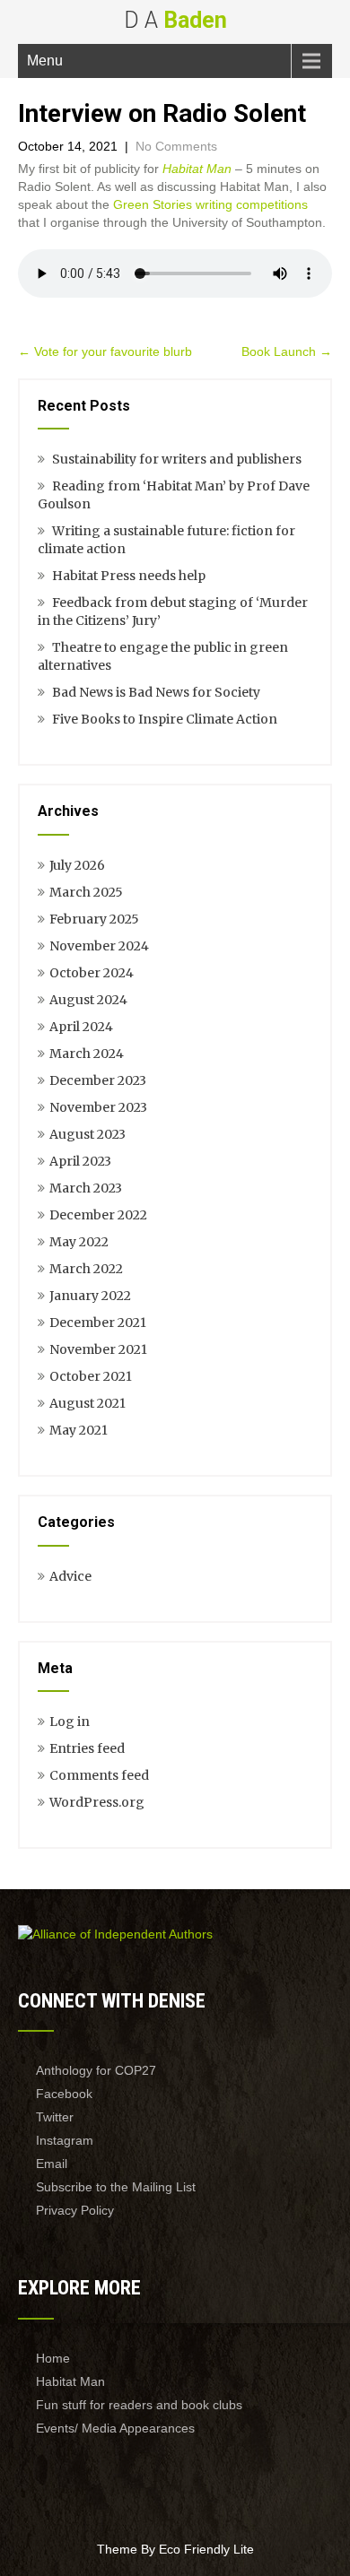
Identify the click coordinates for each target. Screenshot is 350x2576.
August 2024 (88, 1000)
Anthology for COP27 (96, 2070)
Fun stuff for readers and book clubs (139, 2405)
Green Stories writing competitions (210, 204)
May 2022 (79, 1242)
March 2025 (86, 892)
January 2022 (90, 1296)
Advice (70, 1576)
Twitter (55, 2117)
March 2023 (86, 1188)
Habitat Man (197, 169)
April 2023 (80, 1161)
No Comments (176, 146)
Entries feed (87, 1748)
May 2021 (79, 1430)
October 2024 (92, 973)
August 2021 (87, 1403)
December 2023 (98, 1080)
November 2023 (98, 1107)
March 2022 (86, 1269)
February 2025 (94, 919)
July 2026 (77, 865)
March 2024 (87, 1054)
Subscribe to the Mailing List (116, 2187)
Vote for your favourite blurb (105, 351)
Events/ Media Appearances (115, 2428)
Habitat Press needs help (129, 576)
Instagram (65, 2140)
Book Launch (287, 351)
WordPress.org (97, 1802)
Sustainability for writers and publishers (177, 459)
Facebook (64, 2094)
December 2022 (98, 1215)
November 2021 (98, 1349)
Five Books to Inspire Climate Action (165, 719)
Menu (45, 61)
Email (52, 2164)
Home (53, 2358)
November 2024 (99, 946)
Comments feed (99, 1775)
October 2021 (91, 1376)
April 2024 (81, 1027)
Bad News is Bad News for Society (156, 692)
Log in (70, 1722)
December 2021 (98, 1323)
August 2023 (87, 1134)
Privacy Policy (75, 2210)
